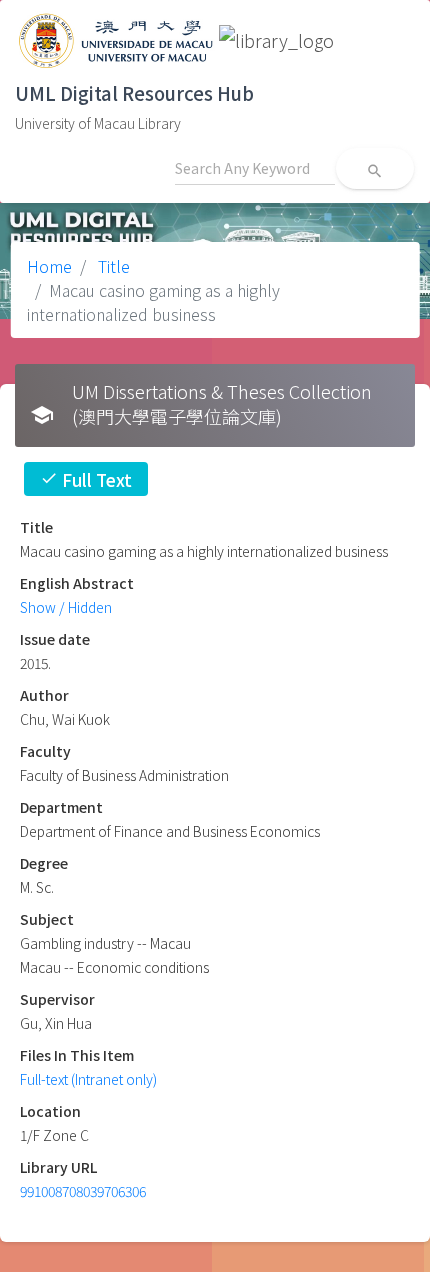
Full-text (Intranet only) (88, 1079)
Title (112, 266)
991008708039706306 (83, 1191)
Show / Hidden (66, 607)
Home (49, 266)
